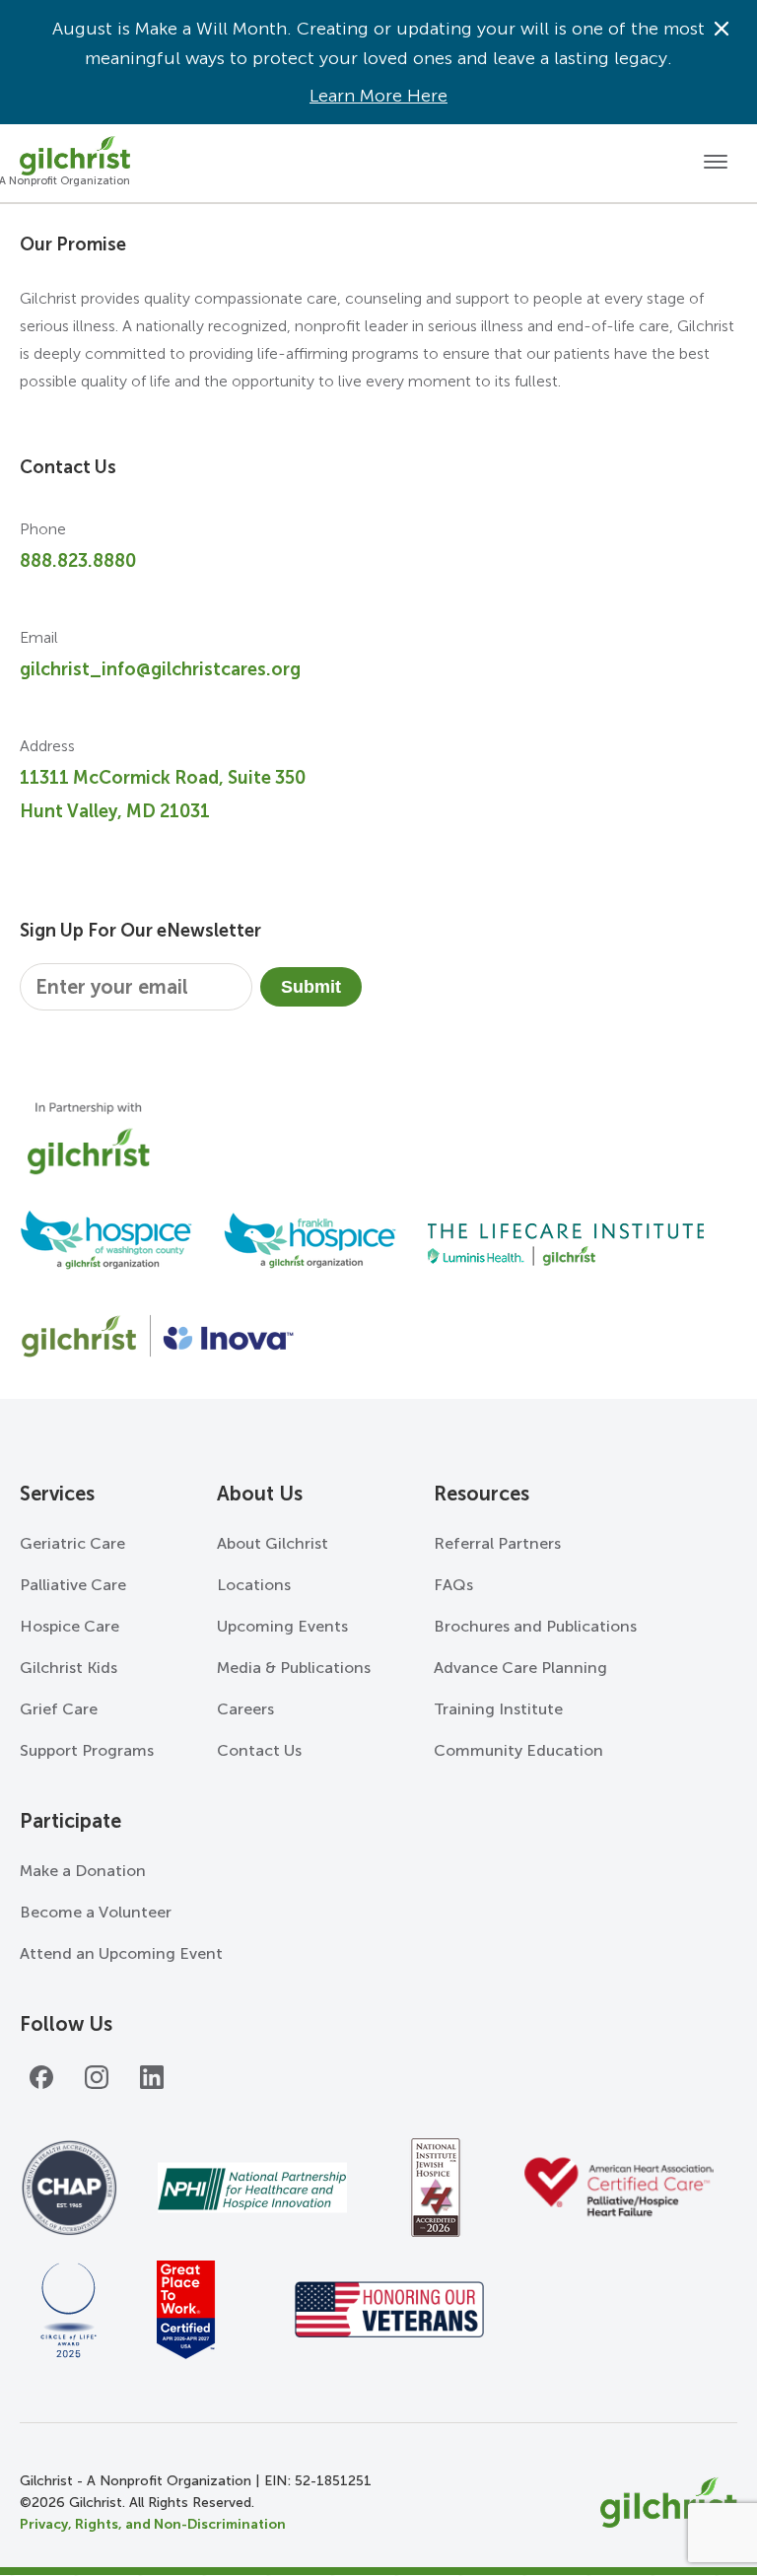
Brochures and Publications (535, 1626)
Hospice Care (69, 1626)
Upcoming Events (282, 1626)
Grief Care (59, 1709)
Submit (311, 987)
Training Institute (498, 1709)
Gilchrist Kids (69, 1668)
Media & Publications (294, 1668)
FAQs (453, 1585)
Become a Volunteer (96, 1912)
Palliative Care (73, 1585)
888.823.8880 (78, 561)
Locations (254, 1585)
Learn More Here (378, 96)
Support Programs (87, 1750)
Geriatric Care (72, 1543)
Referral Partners (497, 1543)
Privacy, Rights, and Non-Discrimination (153, 2524)
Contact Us (259, 1750)
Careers (245, 1709)
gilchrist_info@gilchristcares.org (160, 669)
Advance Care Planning (520, 1668)
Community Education (518, 1750)
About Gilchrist (273, 1543)
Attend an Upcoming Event (121, 1953)
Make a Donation (83, 1871)
